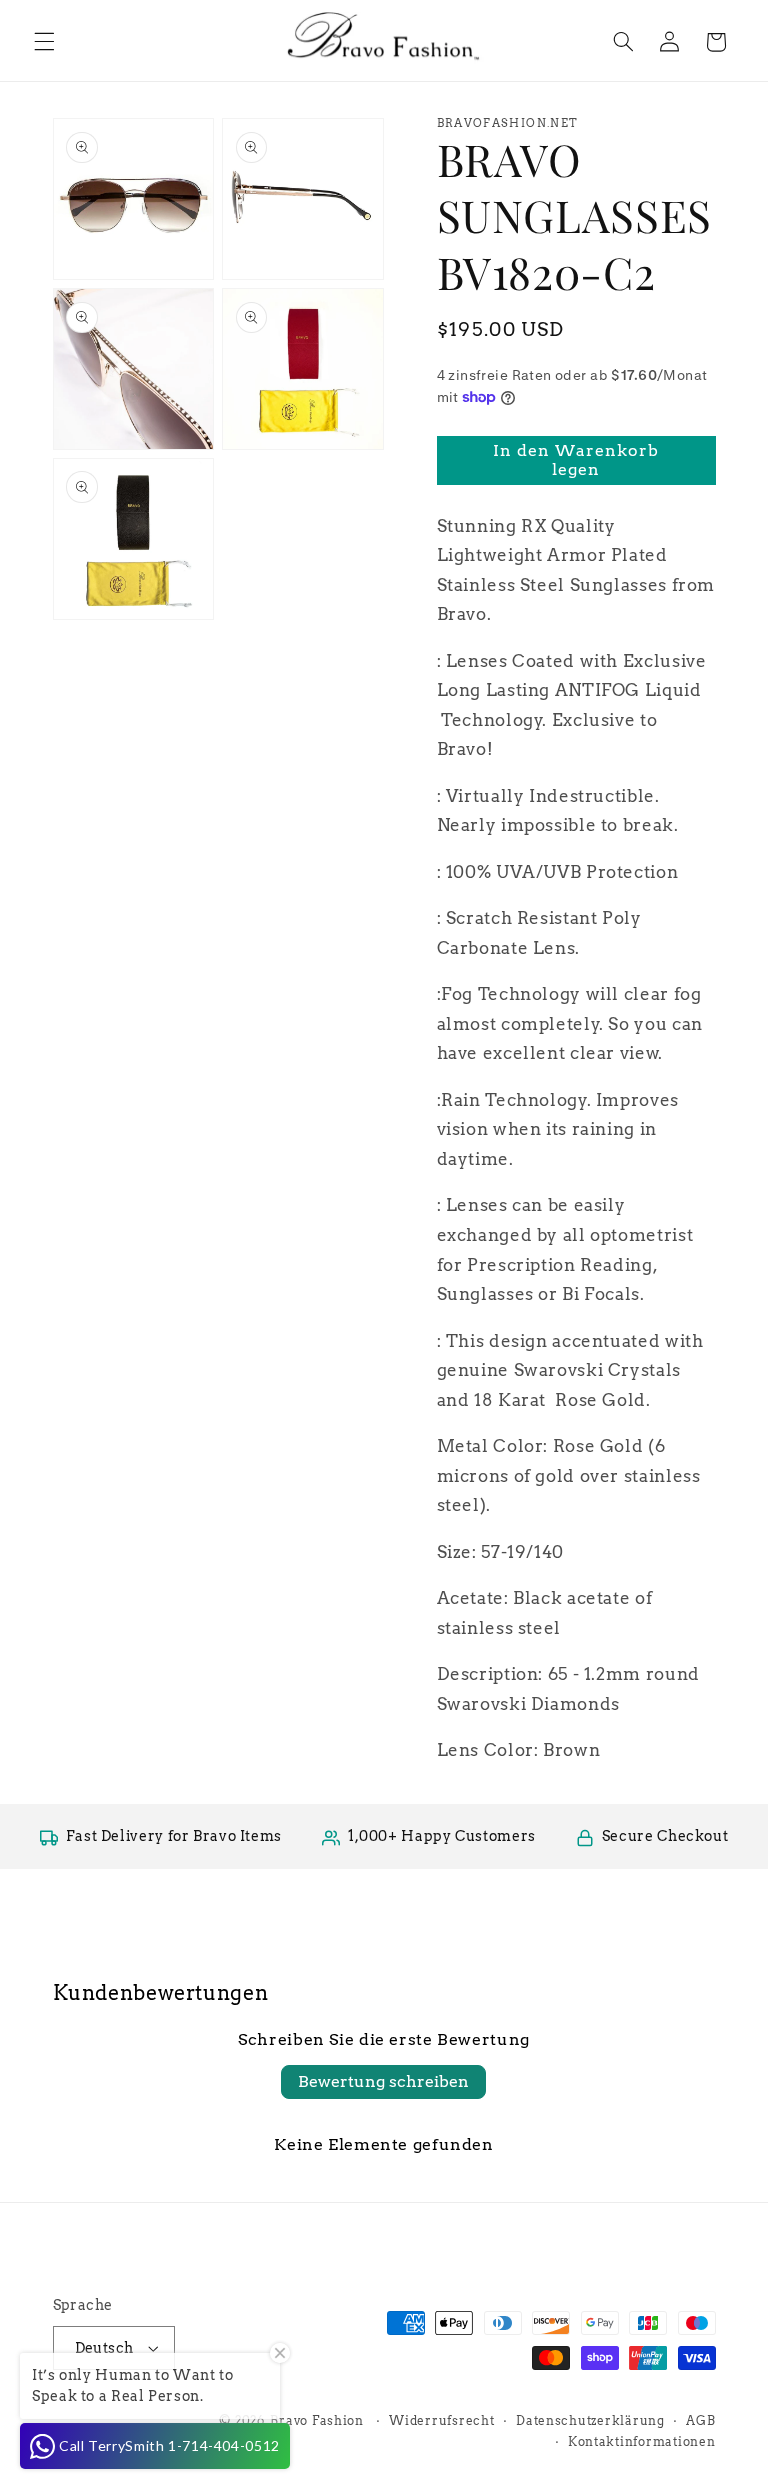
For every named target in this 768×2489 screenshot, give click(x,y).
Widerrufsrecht (441, 2421)
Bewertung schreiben (383, 2081)
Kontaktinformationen (642, 2442)
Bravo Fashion (317, 2421)
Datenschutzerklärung (590, 2421)
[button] (44, 42)
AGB (700, 2421)
